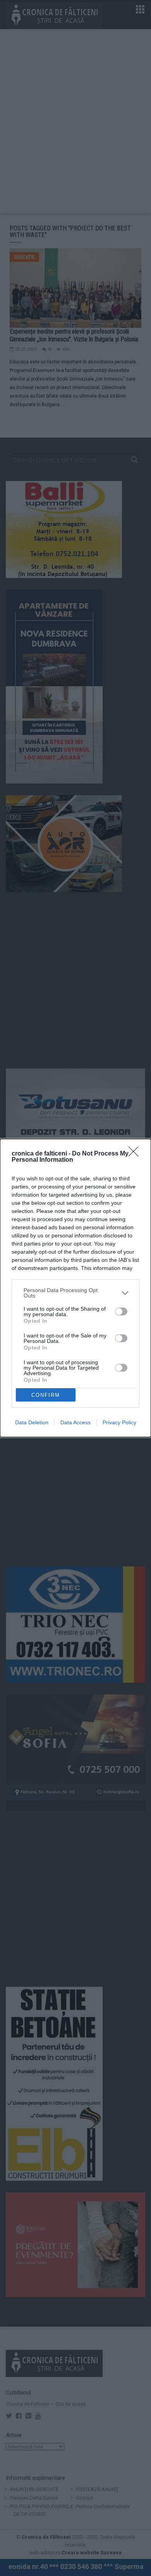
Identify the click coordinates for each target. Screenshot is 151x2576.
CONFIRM (46, 1395)
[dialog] (75, 1288)
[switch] (121, 1311)
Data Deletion (32, 1422)
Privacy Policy (119, 1422)
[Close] (136, 1154)
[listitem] (75, 1293)
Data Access (75, 1422)
